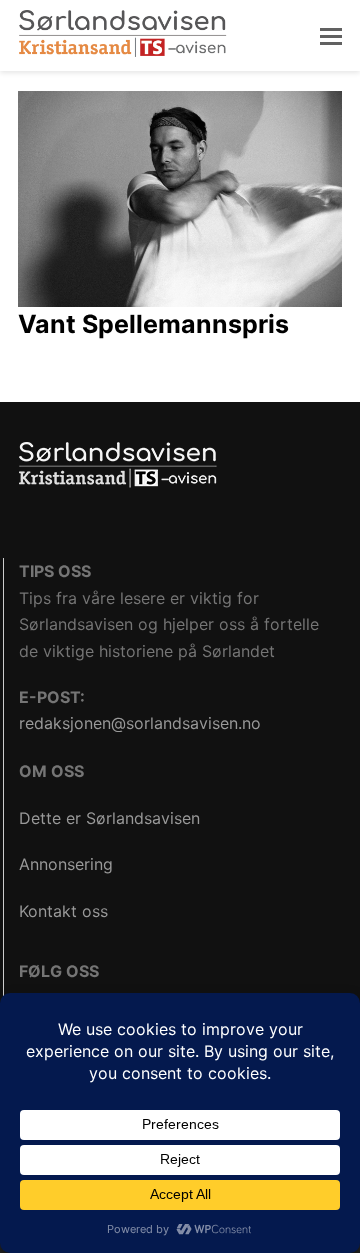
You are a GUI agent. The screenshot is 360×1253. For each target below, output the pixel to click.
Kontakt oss (63, 911)
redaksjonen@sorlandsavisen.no (140, 723)
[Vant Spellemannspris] (180, 197)
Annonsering (66, 864)
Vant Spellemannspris (153, 324)
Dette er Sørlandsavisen (109, 818)
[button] (331, 36)
